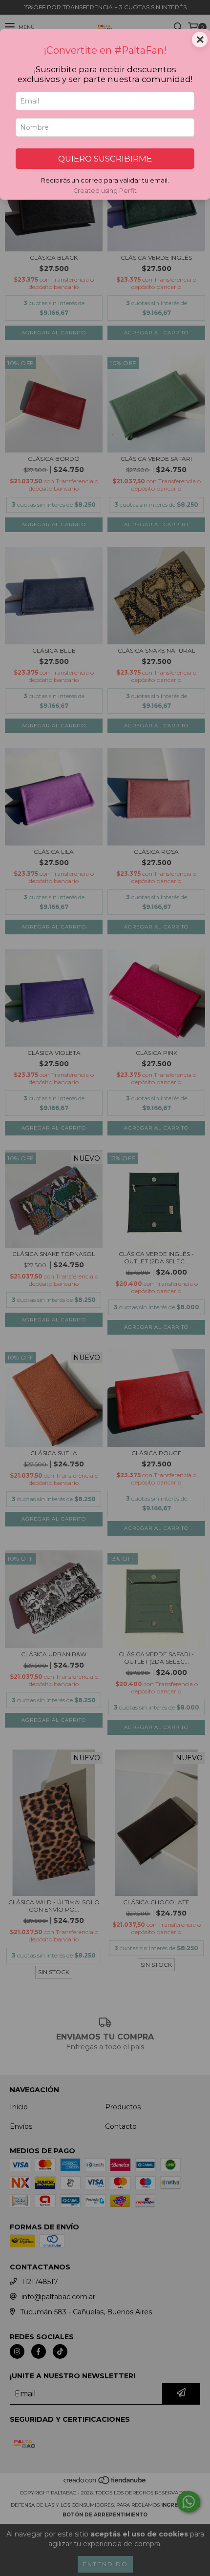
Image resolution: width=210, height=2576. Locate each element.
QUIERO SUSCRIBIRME (105, 159)
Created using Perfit (105, 191)
